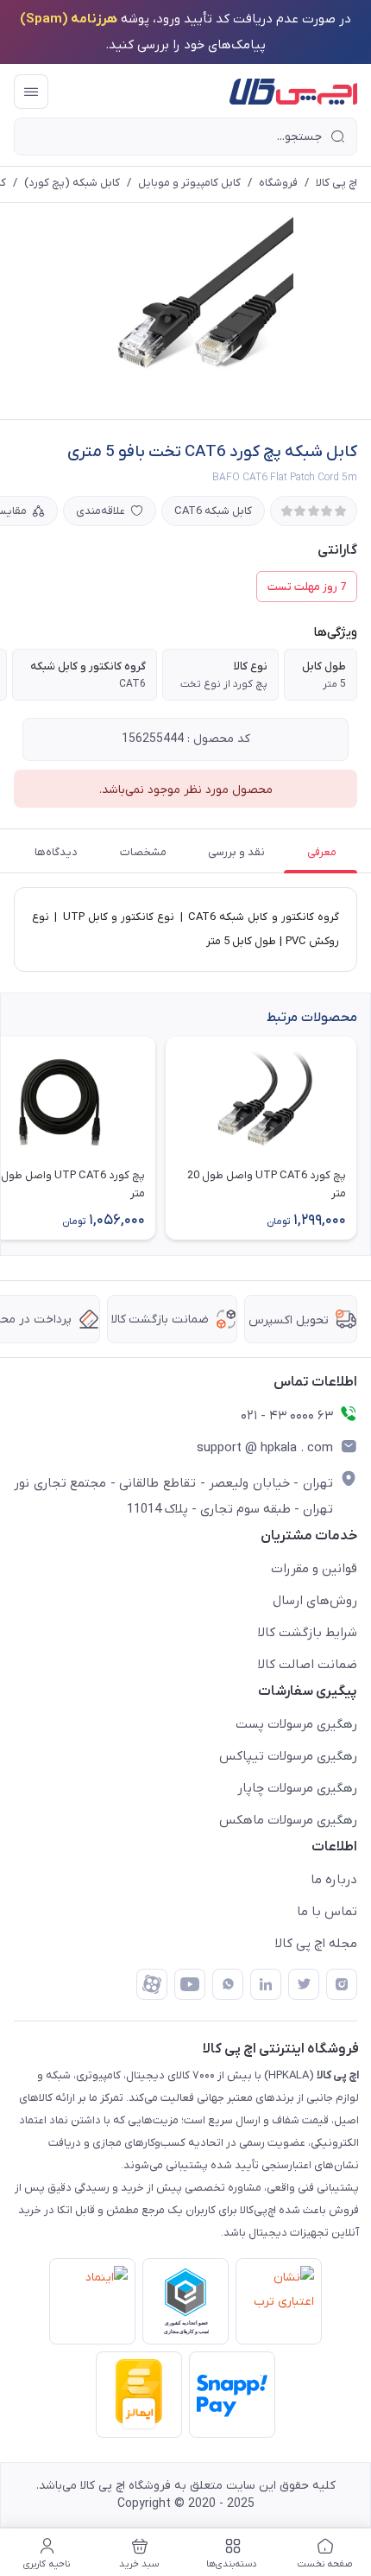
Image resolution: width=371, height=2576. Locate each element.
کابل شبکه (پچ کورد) (72, 183)
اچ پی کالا (336, 183)
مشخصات (143, 852)
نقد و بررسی (236, 852)
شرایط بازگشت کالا (308, 1633)
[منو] (31, 92)
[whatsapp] (228, 1984)
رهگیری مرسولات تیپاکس (288, 1756)
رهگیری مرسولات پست (296, 1724)
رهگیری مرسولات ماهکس (288, 1820)
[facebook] (152, 1984)
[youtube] (190, 1984)
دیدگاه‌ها (56, 852)
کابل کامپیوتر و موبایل (189, 183)
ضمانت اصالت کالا (308, 1665)
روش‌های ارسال (315, 1601)
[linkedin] (266, 1984)
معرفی (322, 852)
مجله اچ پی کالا (316, 1944)
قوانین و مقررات (314, 1569)
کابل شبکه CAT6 (213, 511)
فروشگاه (278, 183)
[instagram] (342, 1984)
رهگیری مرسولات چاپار (297, 1788)
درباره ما (334, 1880)
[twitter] (304, 1984)
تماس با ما (327, 1912)
